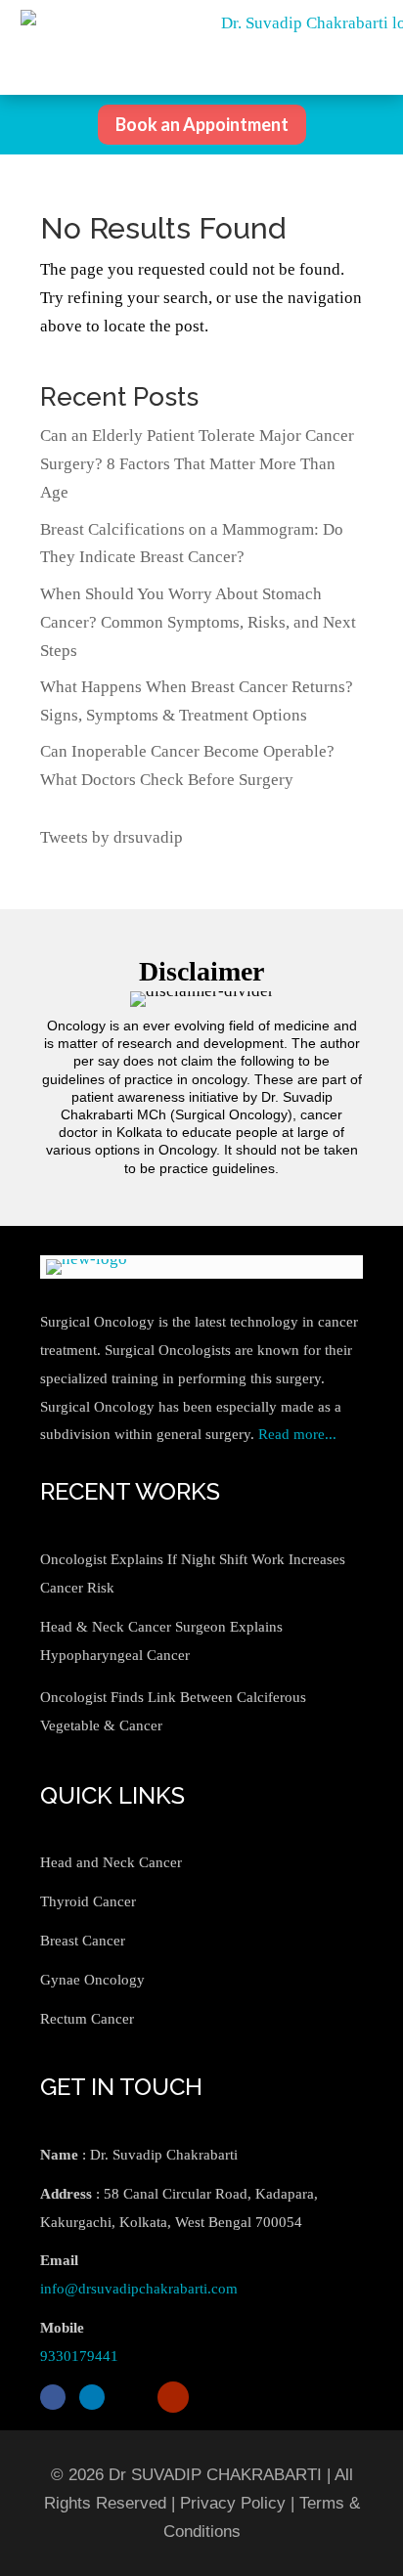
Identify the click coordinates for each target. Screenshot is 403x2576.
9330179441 (79, 2356)
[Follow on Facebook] (53, 2397)
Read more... (297, 1434)
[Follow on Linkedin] (92, 2397)
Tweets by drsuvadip (112, 837)
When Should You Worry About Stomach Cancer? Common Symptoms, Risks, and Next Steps (198, 622)
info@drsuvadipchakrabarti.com (139, 2289)
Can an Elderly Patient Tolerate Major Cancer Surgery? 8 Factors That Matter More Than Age (197, 464)
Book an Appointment (202, 124)
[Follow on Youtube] (173, 2397)
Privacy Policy (233, 2503)
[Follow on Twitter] (131, 2397)
